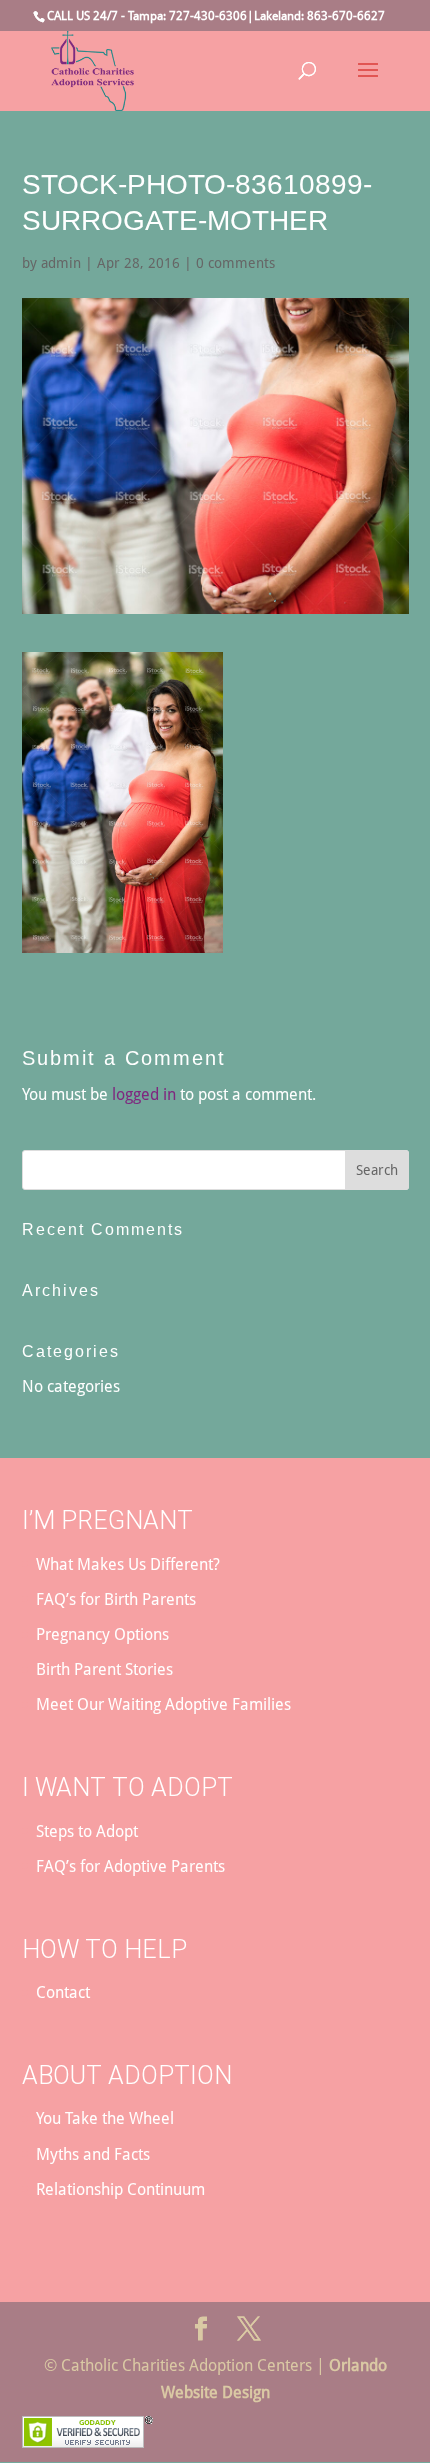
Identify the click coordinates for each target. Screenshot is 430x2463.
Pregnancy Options (102, 1634)
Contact (63, 1992)
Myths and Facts (93, 2154)
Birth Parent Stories (104, 1669)
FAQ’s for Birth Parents (116, 1599)
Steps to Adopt (87, 1831)
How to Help (104, 1949)
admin (61, 263)
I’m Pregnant (107, 1520)
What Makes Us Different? (128, 1564)
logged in (144, 1094)
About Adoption (127, 2075)
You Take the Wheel (105, 2118)
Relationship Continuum (120, 2189)
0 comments (235, 263)
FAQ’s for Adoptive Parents (130, 1866)
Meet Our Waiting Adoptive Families (163, 1704)
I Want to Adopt (127, 1787)
